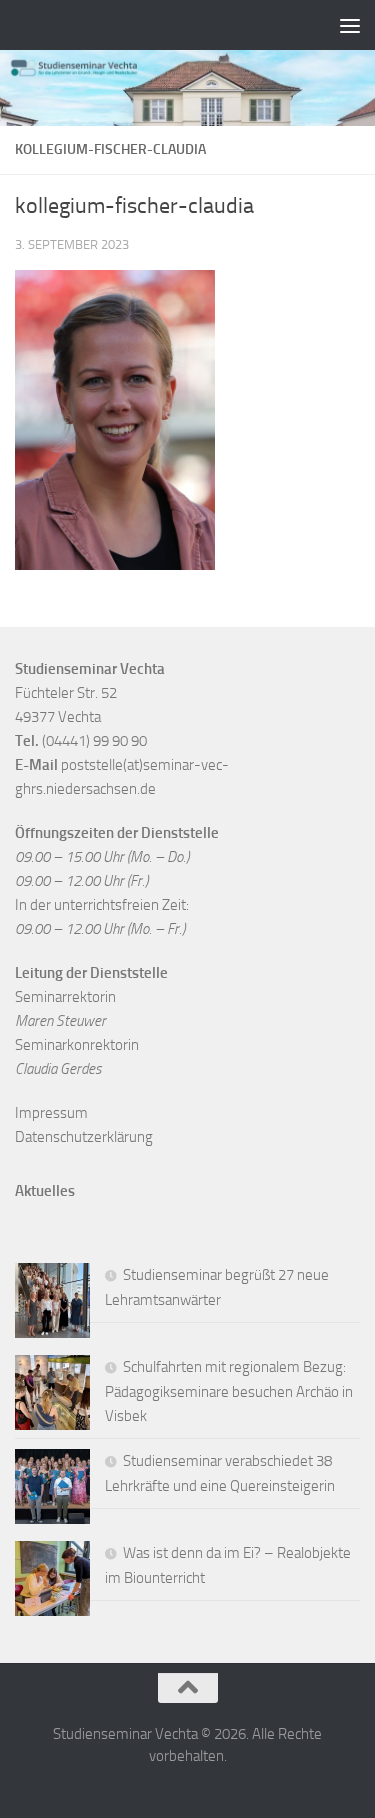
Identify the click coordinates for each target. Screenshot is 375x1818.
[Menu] (350, 25)
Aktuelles (45, 1191)
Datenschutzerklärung (84, 1137)
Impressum (51, 1113)
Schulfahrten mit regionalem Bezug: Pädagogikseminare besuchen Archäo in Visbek (229, 1391)
